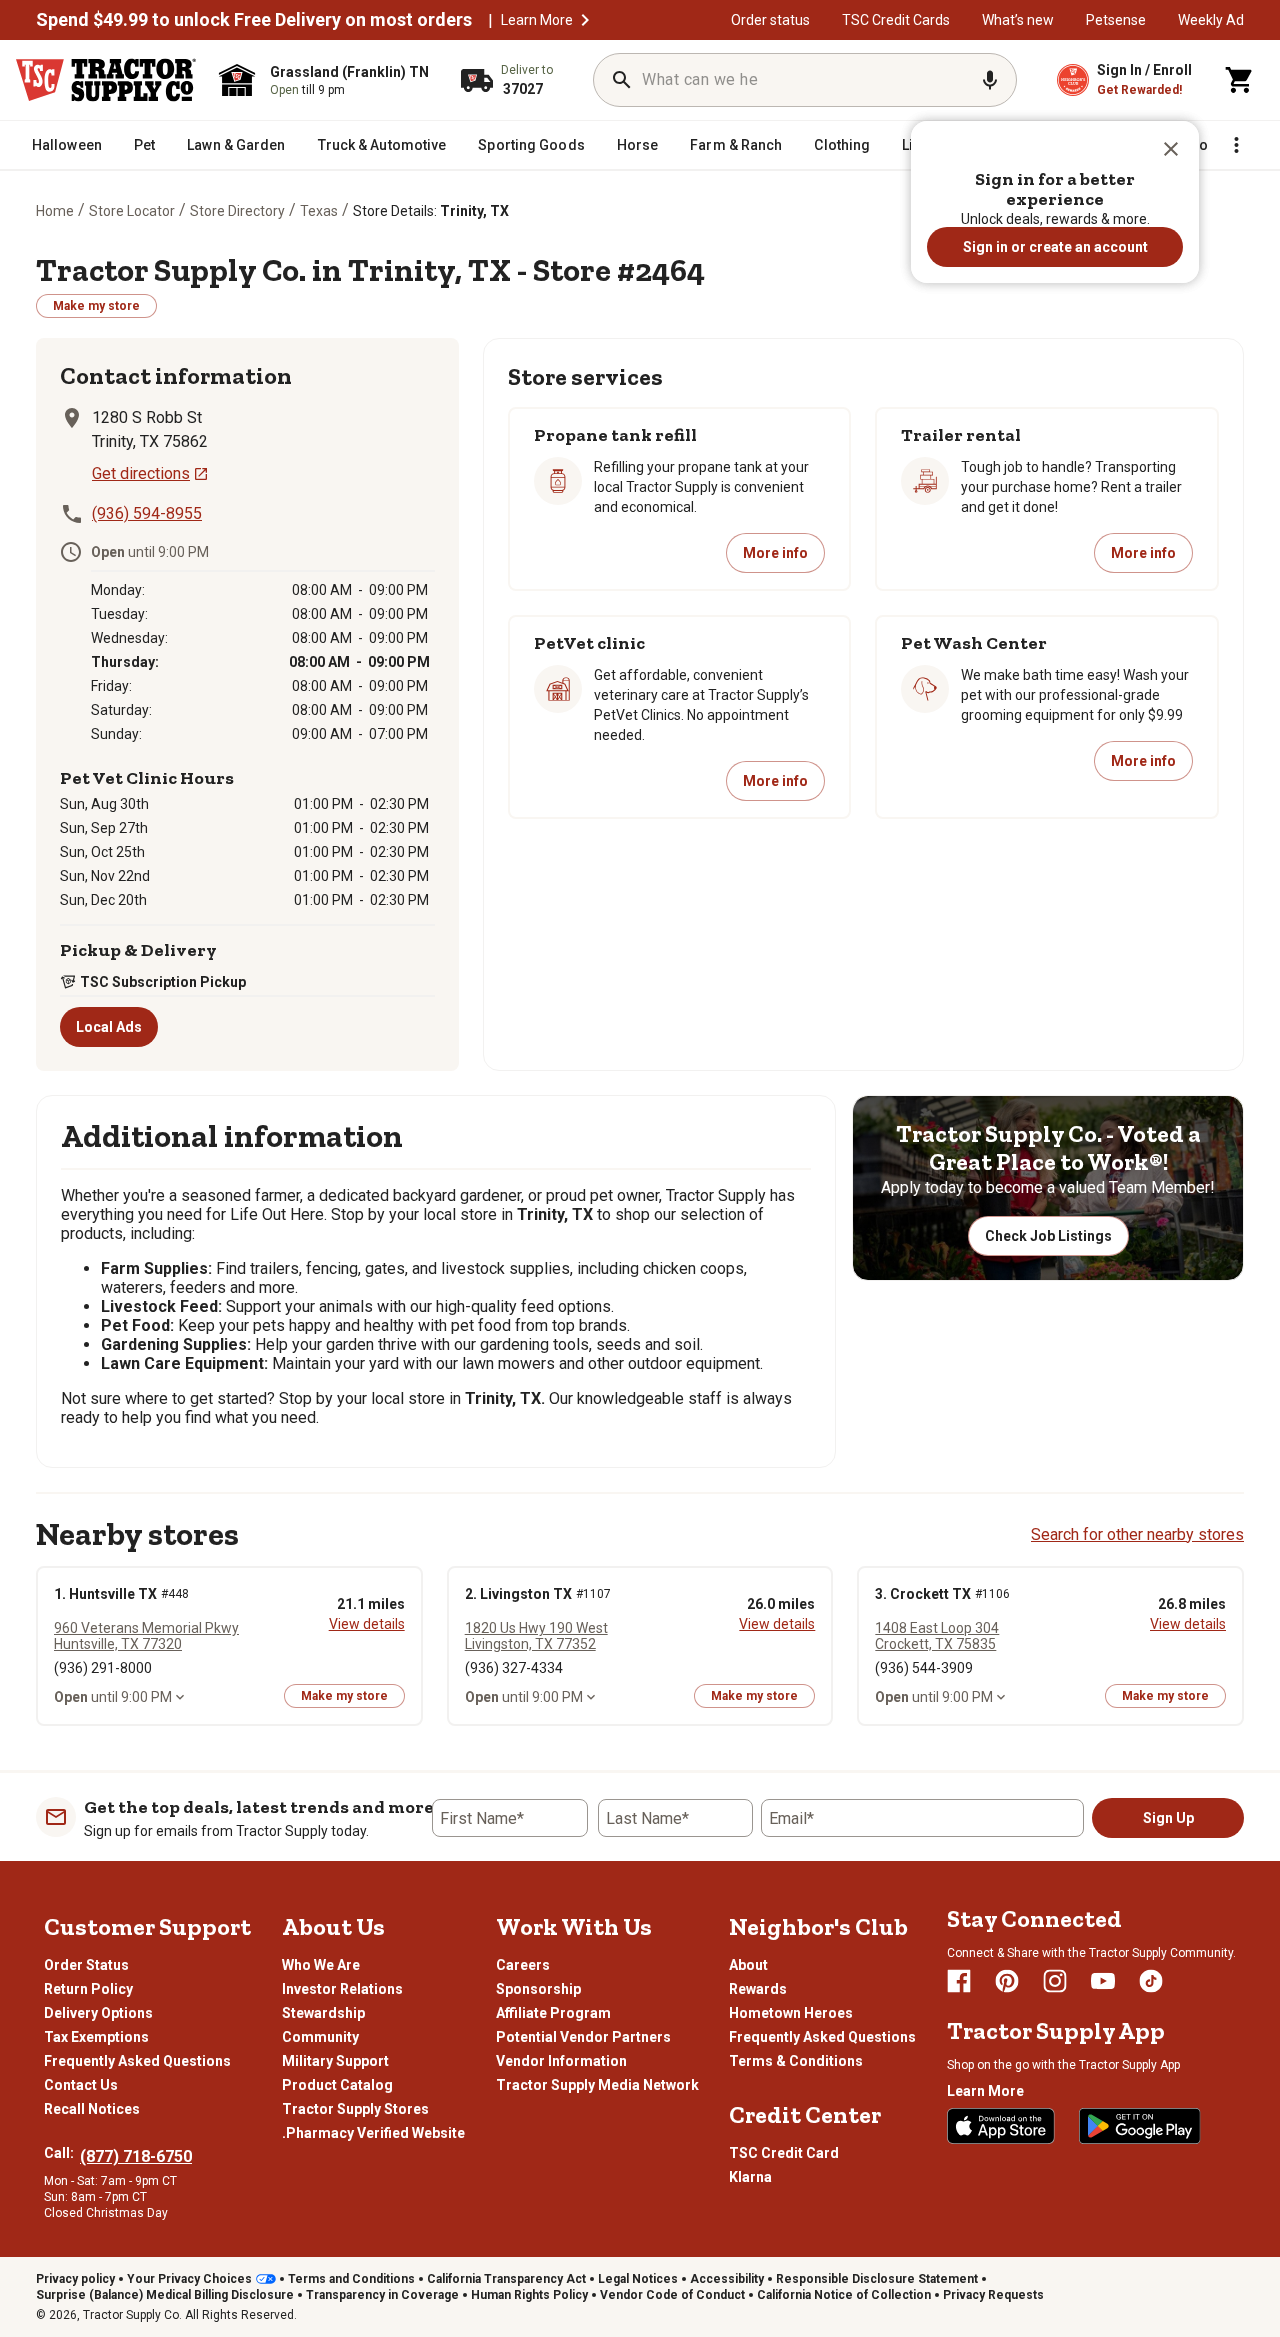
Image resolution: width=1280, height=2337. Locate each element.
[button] (1171, 149)
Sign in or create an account (1055, 247)
